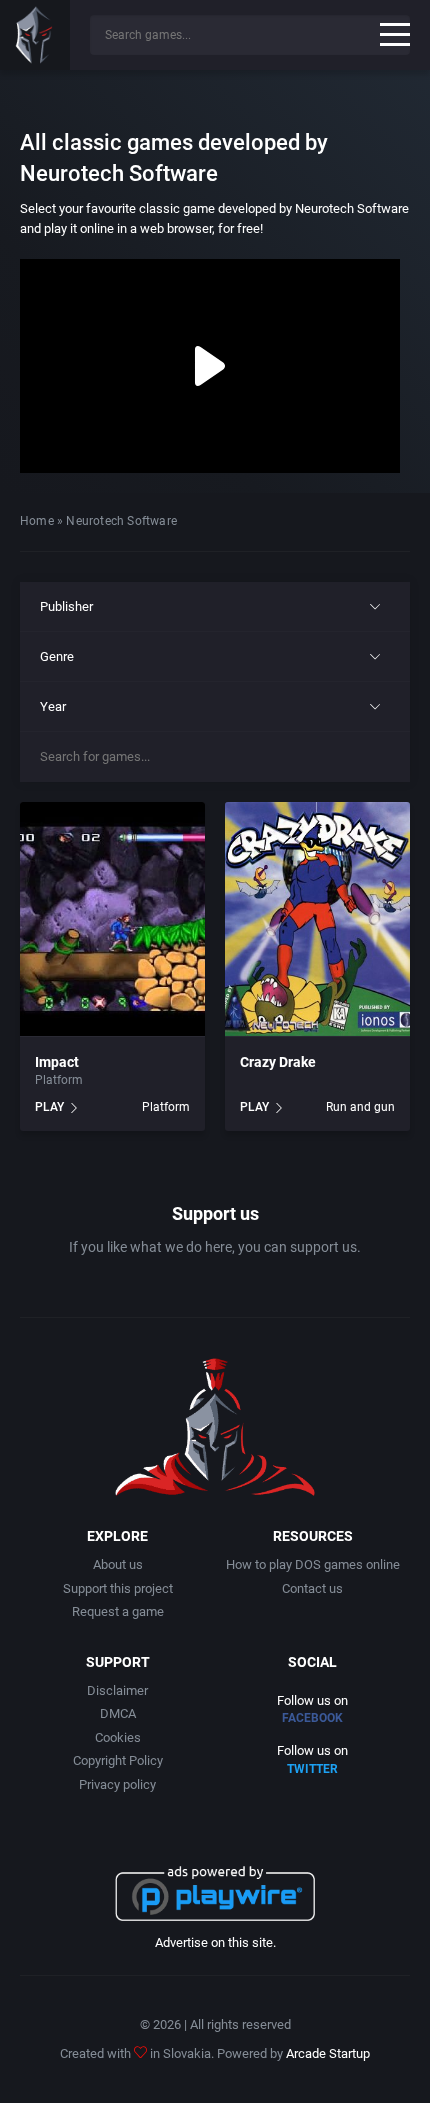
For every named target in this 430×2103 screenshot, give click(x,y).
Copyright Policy (118, 1760)
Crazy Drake (278, 1062)
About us (118, 1564)
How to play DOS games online (313, 1564)
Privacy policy (117, 1784)
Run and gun (360, 1107)
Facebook (312, 1718)
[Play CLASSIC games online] (35, 35)
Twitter (312, 1769)
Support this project (118, 1588)
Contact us (312, 1588)
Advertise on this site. (215, 1942)
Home (37, 521)
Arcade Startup (328, 2053)
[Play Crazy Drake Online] (317, 920)
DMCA (118, 1713)
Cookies (118, 1737)
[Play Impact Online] (112, 920)
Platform (59, 1080)
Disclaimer (117, 1690)
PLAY (49, 1107)
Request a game (118, 1611)
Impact (57, 1062)
